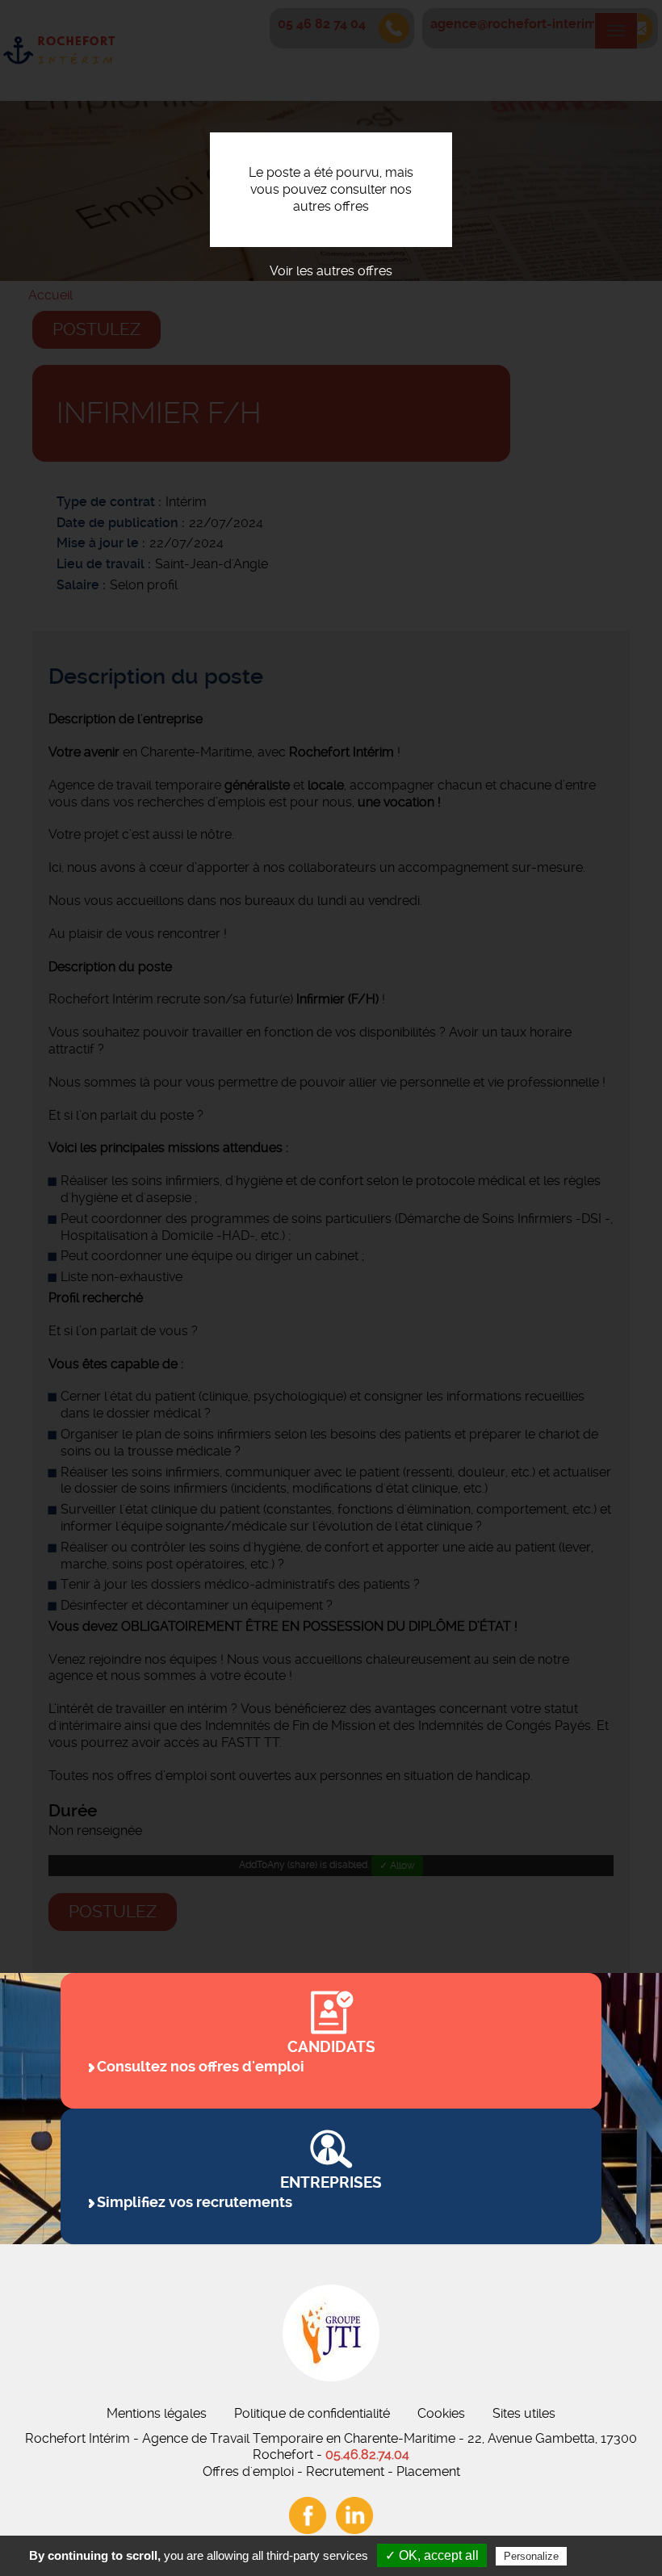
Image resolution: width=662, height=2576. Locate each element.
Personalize (531, 2556)
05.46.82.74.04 (367, 2455)
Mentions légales (157, 2413)
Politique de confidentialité (312, 2413)
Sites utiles (524, 2413)
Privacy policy (610, 2556)
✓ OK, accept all (432, 2555)
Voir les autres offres (331, 271)
